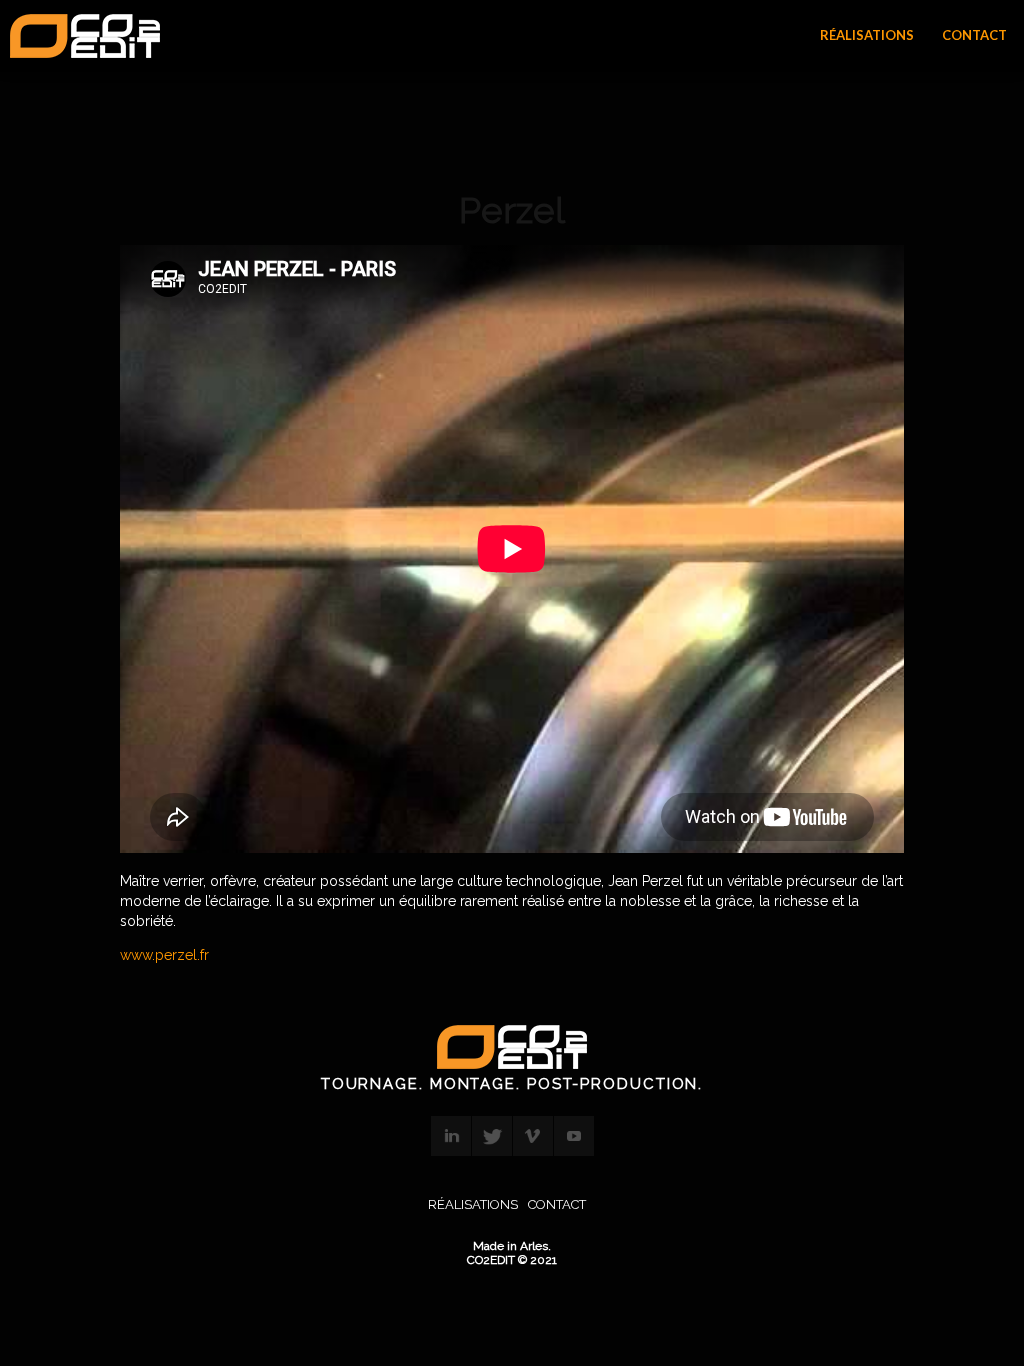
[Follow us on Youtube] (574, 1136)
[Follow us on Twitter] (492, 1136)
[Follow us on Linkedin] (451, 1136)
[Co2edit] (85, 37)
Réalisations (473, 1204)
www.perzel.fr (164, 955)
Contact (557, 1204)
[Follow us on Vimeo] (533, 1136)
